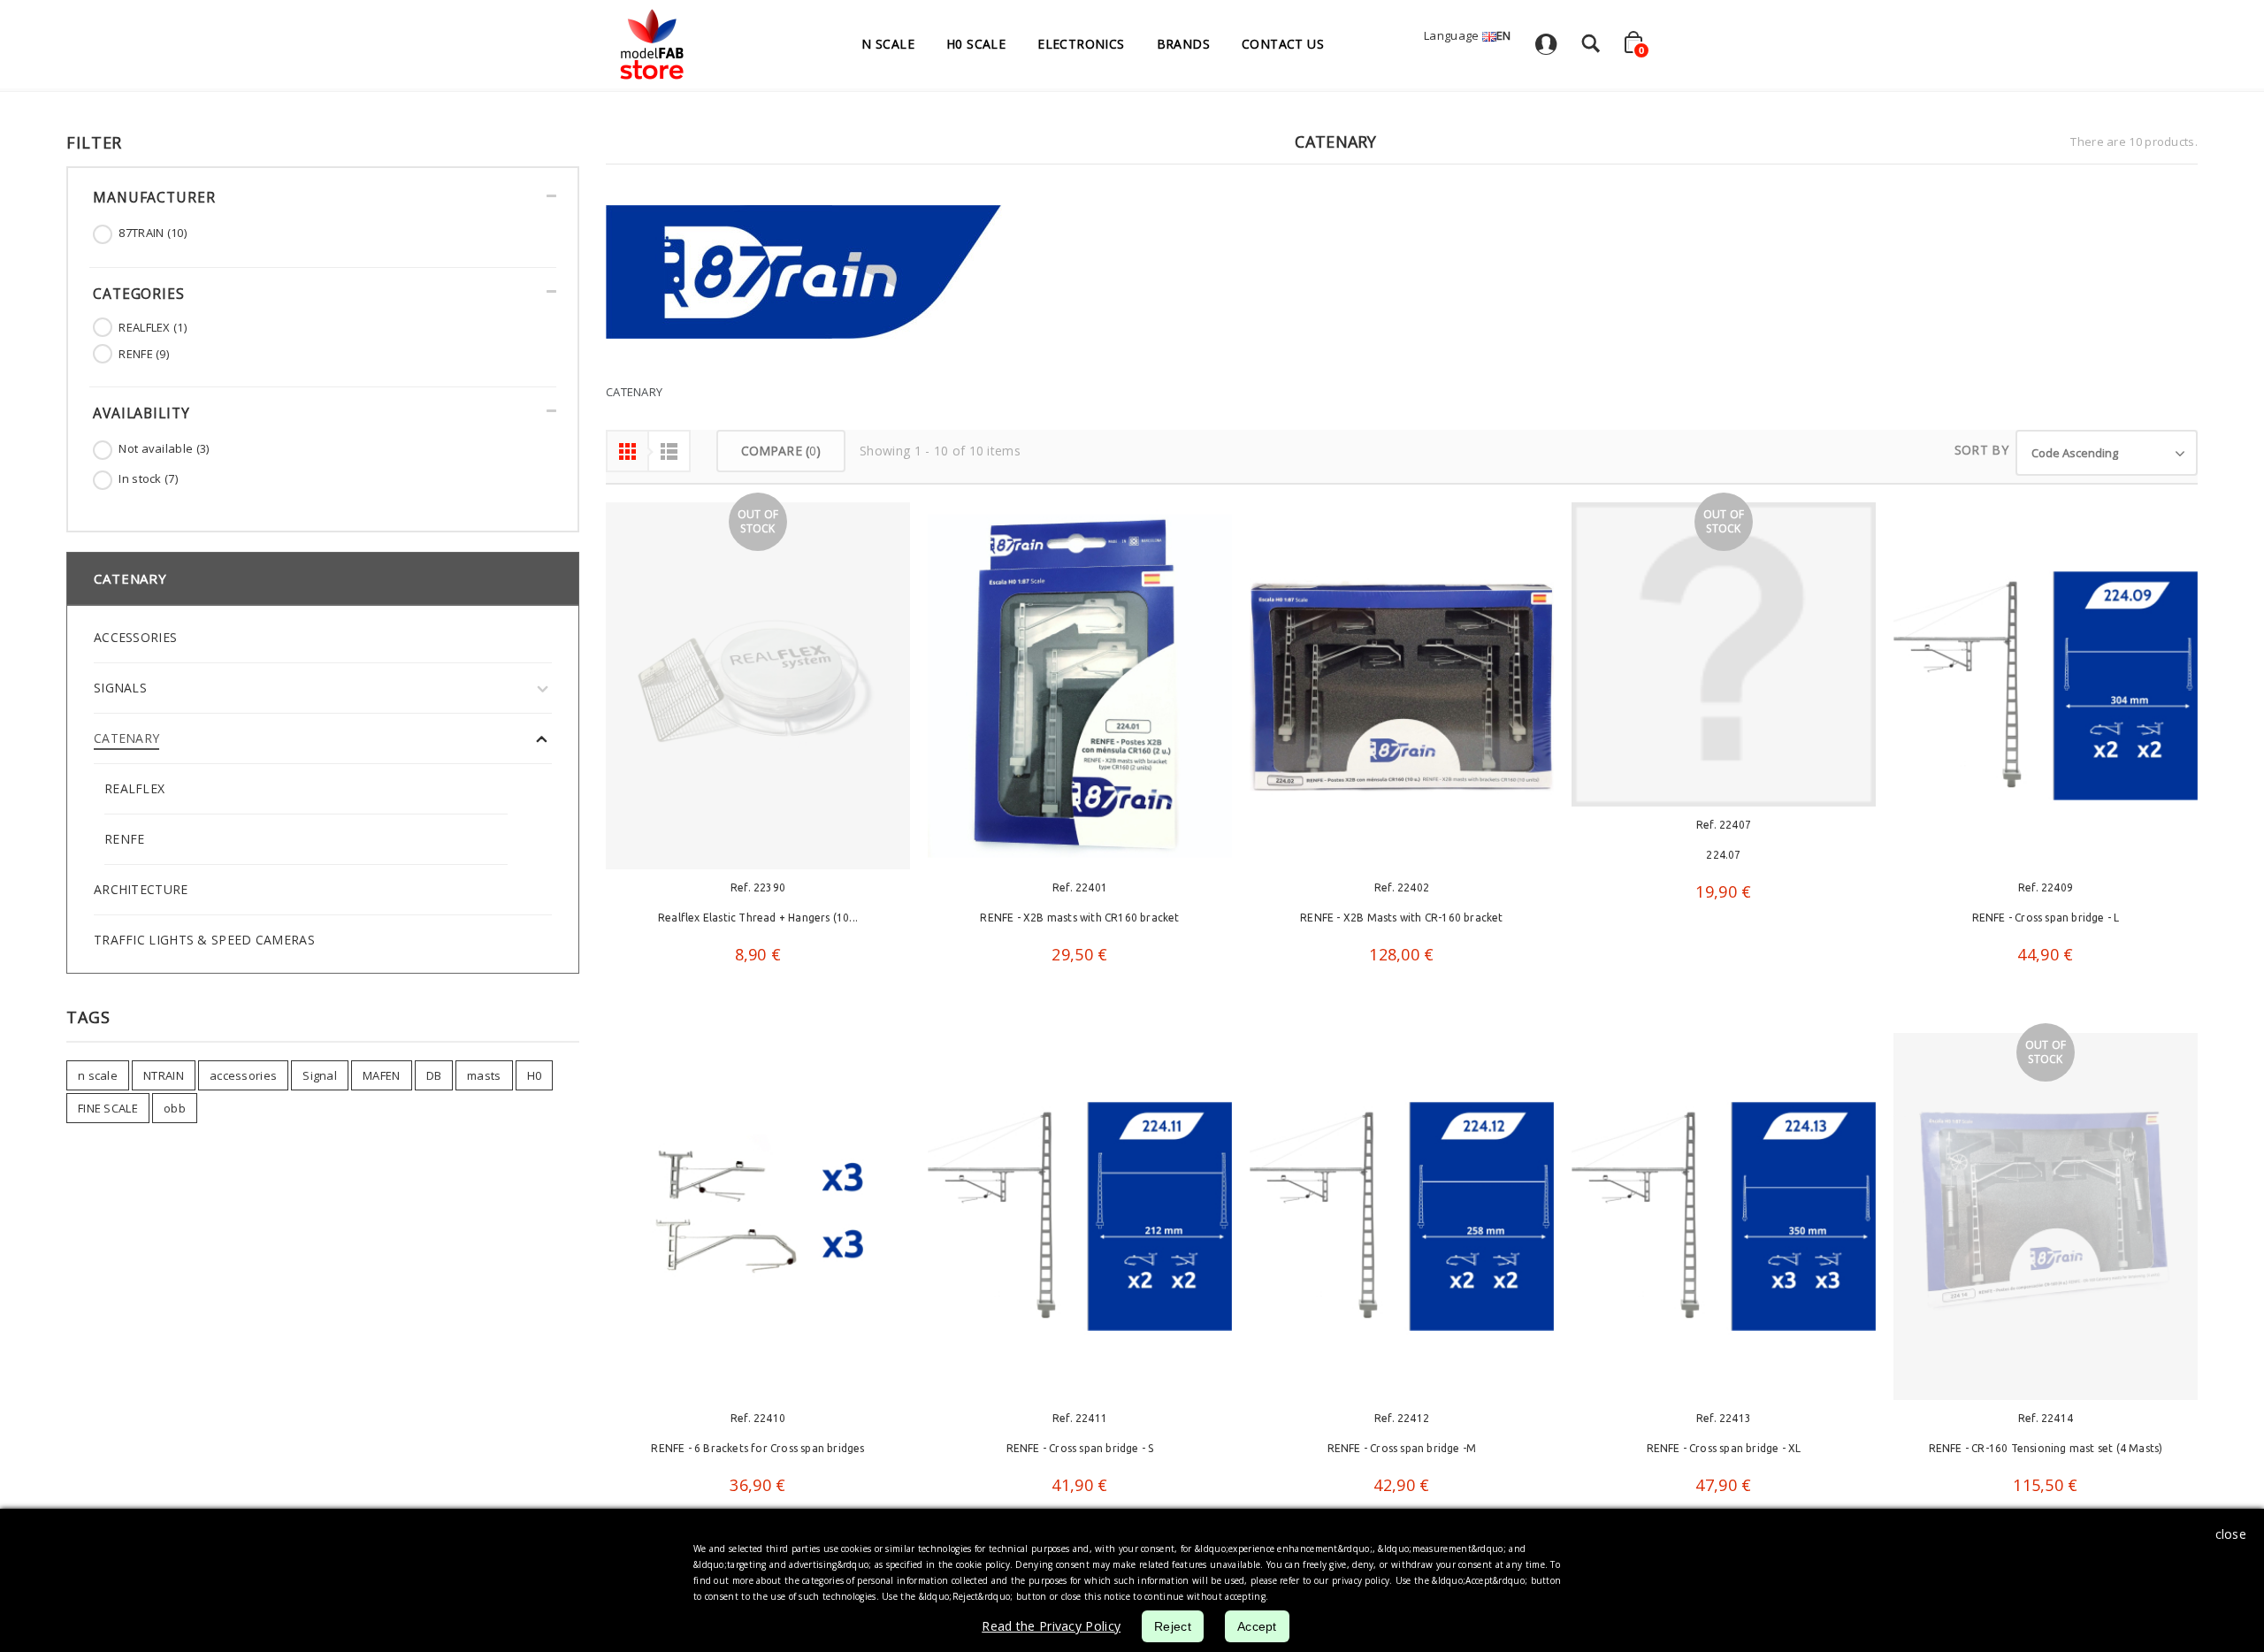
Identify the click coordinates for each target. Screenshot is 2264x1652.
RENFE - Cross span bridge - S (1080, 1453)
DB (434, 1075)
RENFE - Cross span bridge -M (1402, 1453)
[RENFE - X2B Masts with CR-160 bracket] (1402, 686)
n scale (98, 1075)
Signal (320, 1075)
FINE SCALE (108, 1108)
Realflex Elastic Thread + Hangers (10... (758, 918)
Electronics (1081, 44)
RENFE (144, 354)
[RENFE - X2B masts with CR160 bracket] (1080, 686)
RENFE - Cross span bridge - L (2046, 918)
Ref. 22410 (758, 1423)
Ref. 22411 (1080, 1423)
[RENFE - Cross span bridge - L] (2046, 686)
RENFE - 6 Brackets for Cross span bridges (757, 1453)
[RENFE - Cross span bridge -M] (1402, 1222)
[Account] (1546, 50)
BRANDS (1183, 44)
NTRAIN (164, 1075)
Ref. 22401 (1080, 887)
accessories (243, 1075)
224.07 (1723, 855)
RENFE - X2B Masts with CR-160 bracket (1401, 918)
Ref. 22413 (1724, 1423)
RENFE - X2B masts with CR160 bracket (1079, 918)
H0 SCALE (976, 44)
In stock (148, 478)
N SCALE (888, 44)
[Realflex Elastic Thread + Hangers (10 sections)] (758, 686)
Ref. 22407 (1724, 825)
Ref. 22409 (2046, 887)
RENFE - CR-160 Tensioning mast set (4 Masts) (2046, 1453)
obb (175, 1108)
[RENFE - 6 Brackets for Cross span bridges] (758, 1222)
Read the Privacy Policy (1051, 1626)
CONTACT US (1283, 44)
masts (484, 1075)
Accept (1257, 1626)
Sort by (1981, 450)
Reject (1173, 1626)
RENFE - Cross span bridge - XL (1724, 1453)
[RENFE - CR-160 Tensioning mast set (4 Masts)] (2046, 1222)
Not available (164, 448)
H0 (535, 1075)
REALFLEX (153, 327)
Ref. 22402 (1402, 887)
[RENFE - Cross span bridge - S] (1080, 1222)
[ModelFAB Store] (651, 44)
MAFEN (382, 1075)
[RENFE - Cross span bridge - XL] (1724, 1222)
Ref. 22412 (1402, 1423)
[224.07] (1724, 654)
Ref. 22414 (2046, 1423)
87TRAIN (153, 233)
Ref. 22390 (758, 887)
